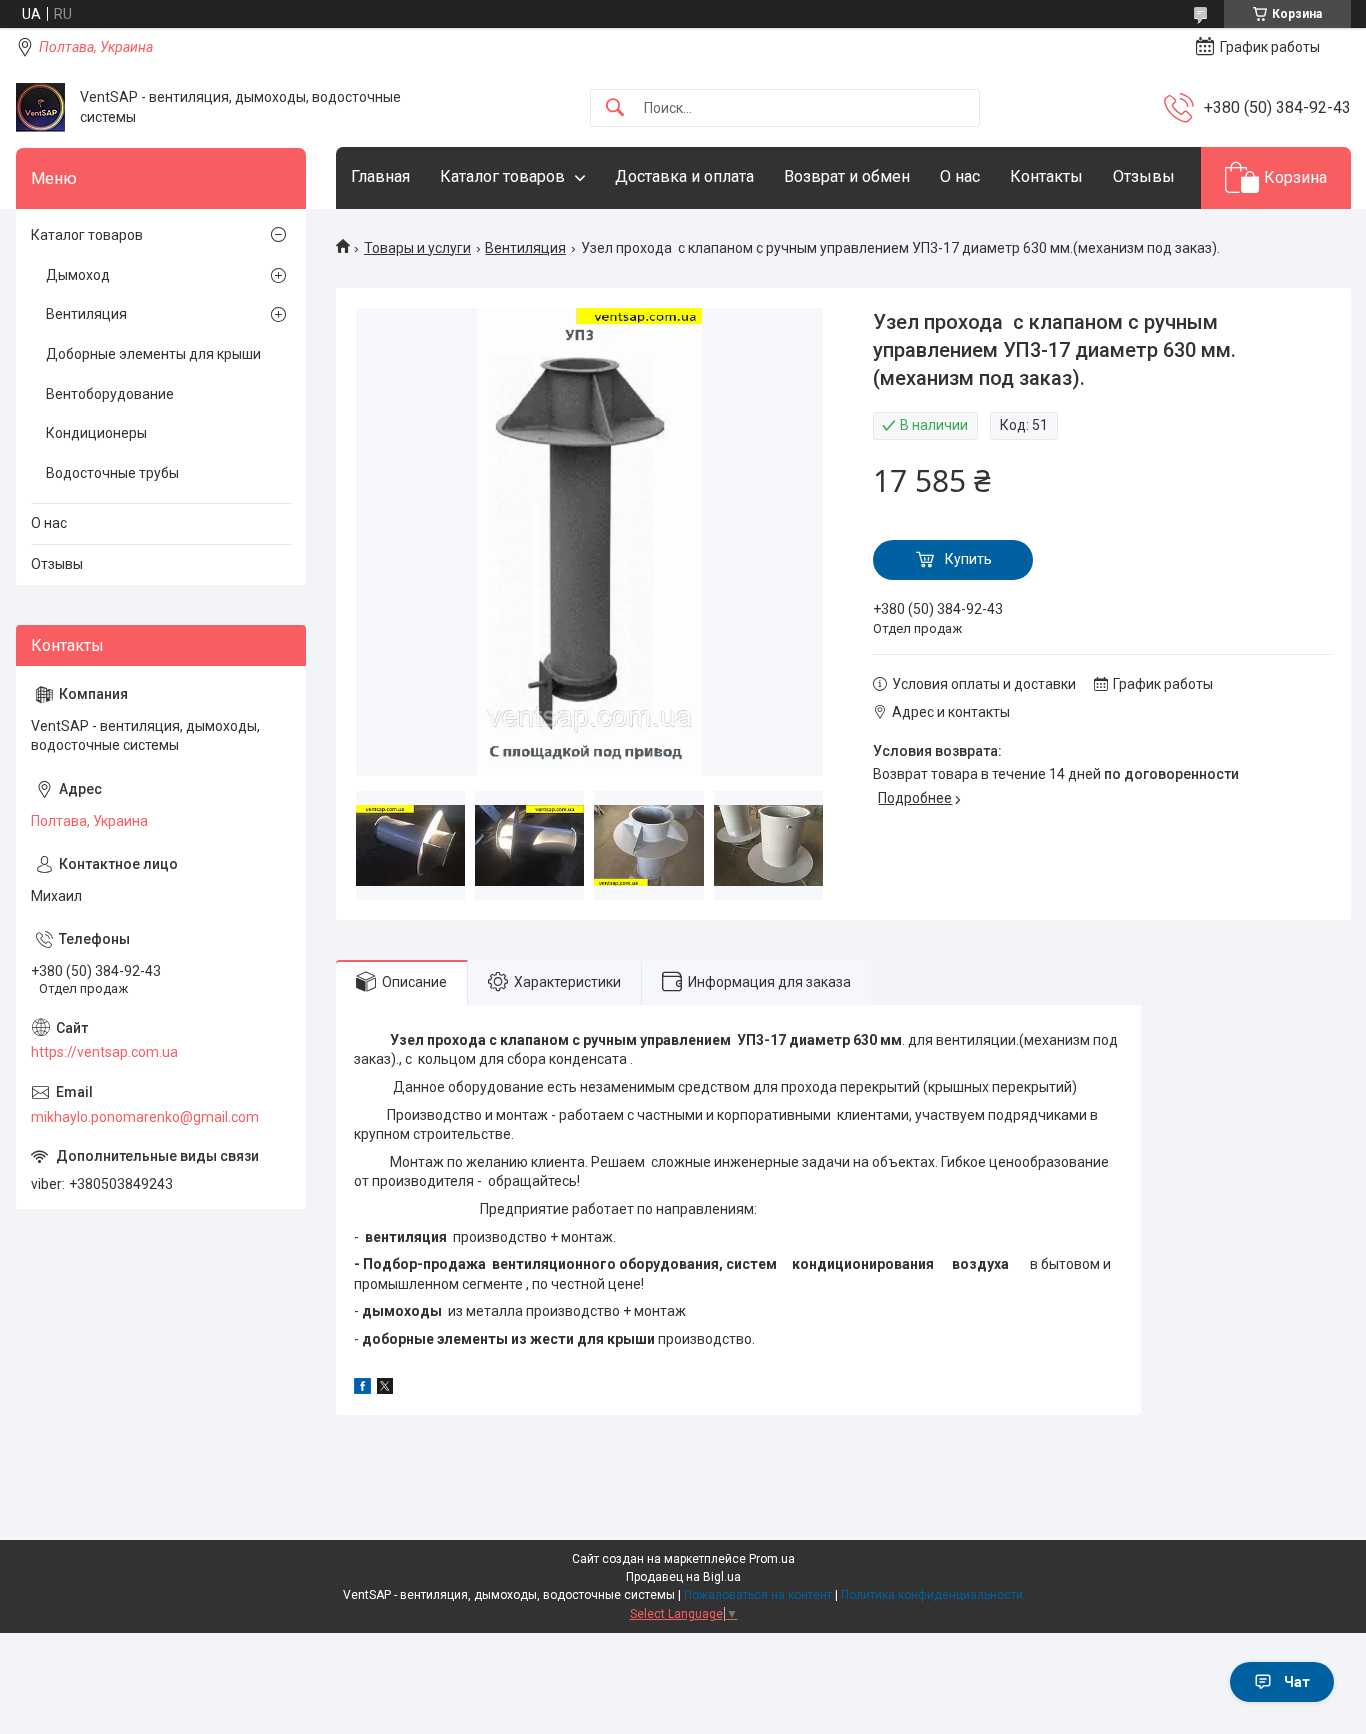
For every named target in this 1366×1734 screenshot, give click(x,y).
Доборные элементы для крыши (153, 354)
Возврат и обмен (847, 176)
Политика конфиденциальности (932, 1595)
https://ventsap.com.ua (104, 1052)
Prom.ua (772, 1559)
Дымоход (78, 275)
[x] (385, 1389)
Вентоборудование (110, 394)
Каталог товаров (502, 176)
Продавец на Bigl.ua (683, 1577)
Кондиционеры (96, 433)
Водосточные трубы (112, 473)
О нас (960, 176)
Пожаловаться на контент (758, 1595)
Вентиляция (525, 248)
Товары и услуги (417, 248)
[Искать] (615, 108)
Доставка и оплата (684, 176)
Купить (968, 559)
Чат (1297, 1682)
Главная (380, 176)
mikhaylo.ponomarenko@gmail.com (145, 1117)
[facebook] (362, 1389)
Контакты (1046, 176)
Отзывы (1144, 176)
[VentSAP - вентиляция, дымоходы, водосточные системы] (40, 107)
